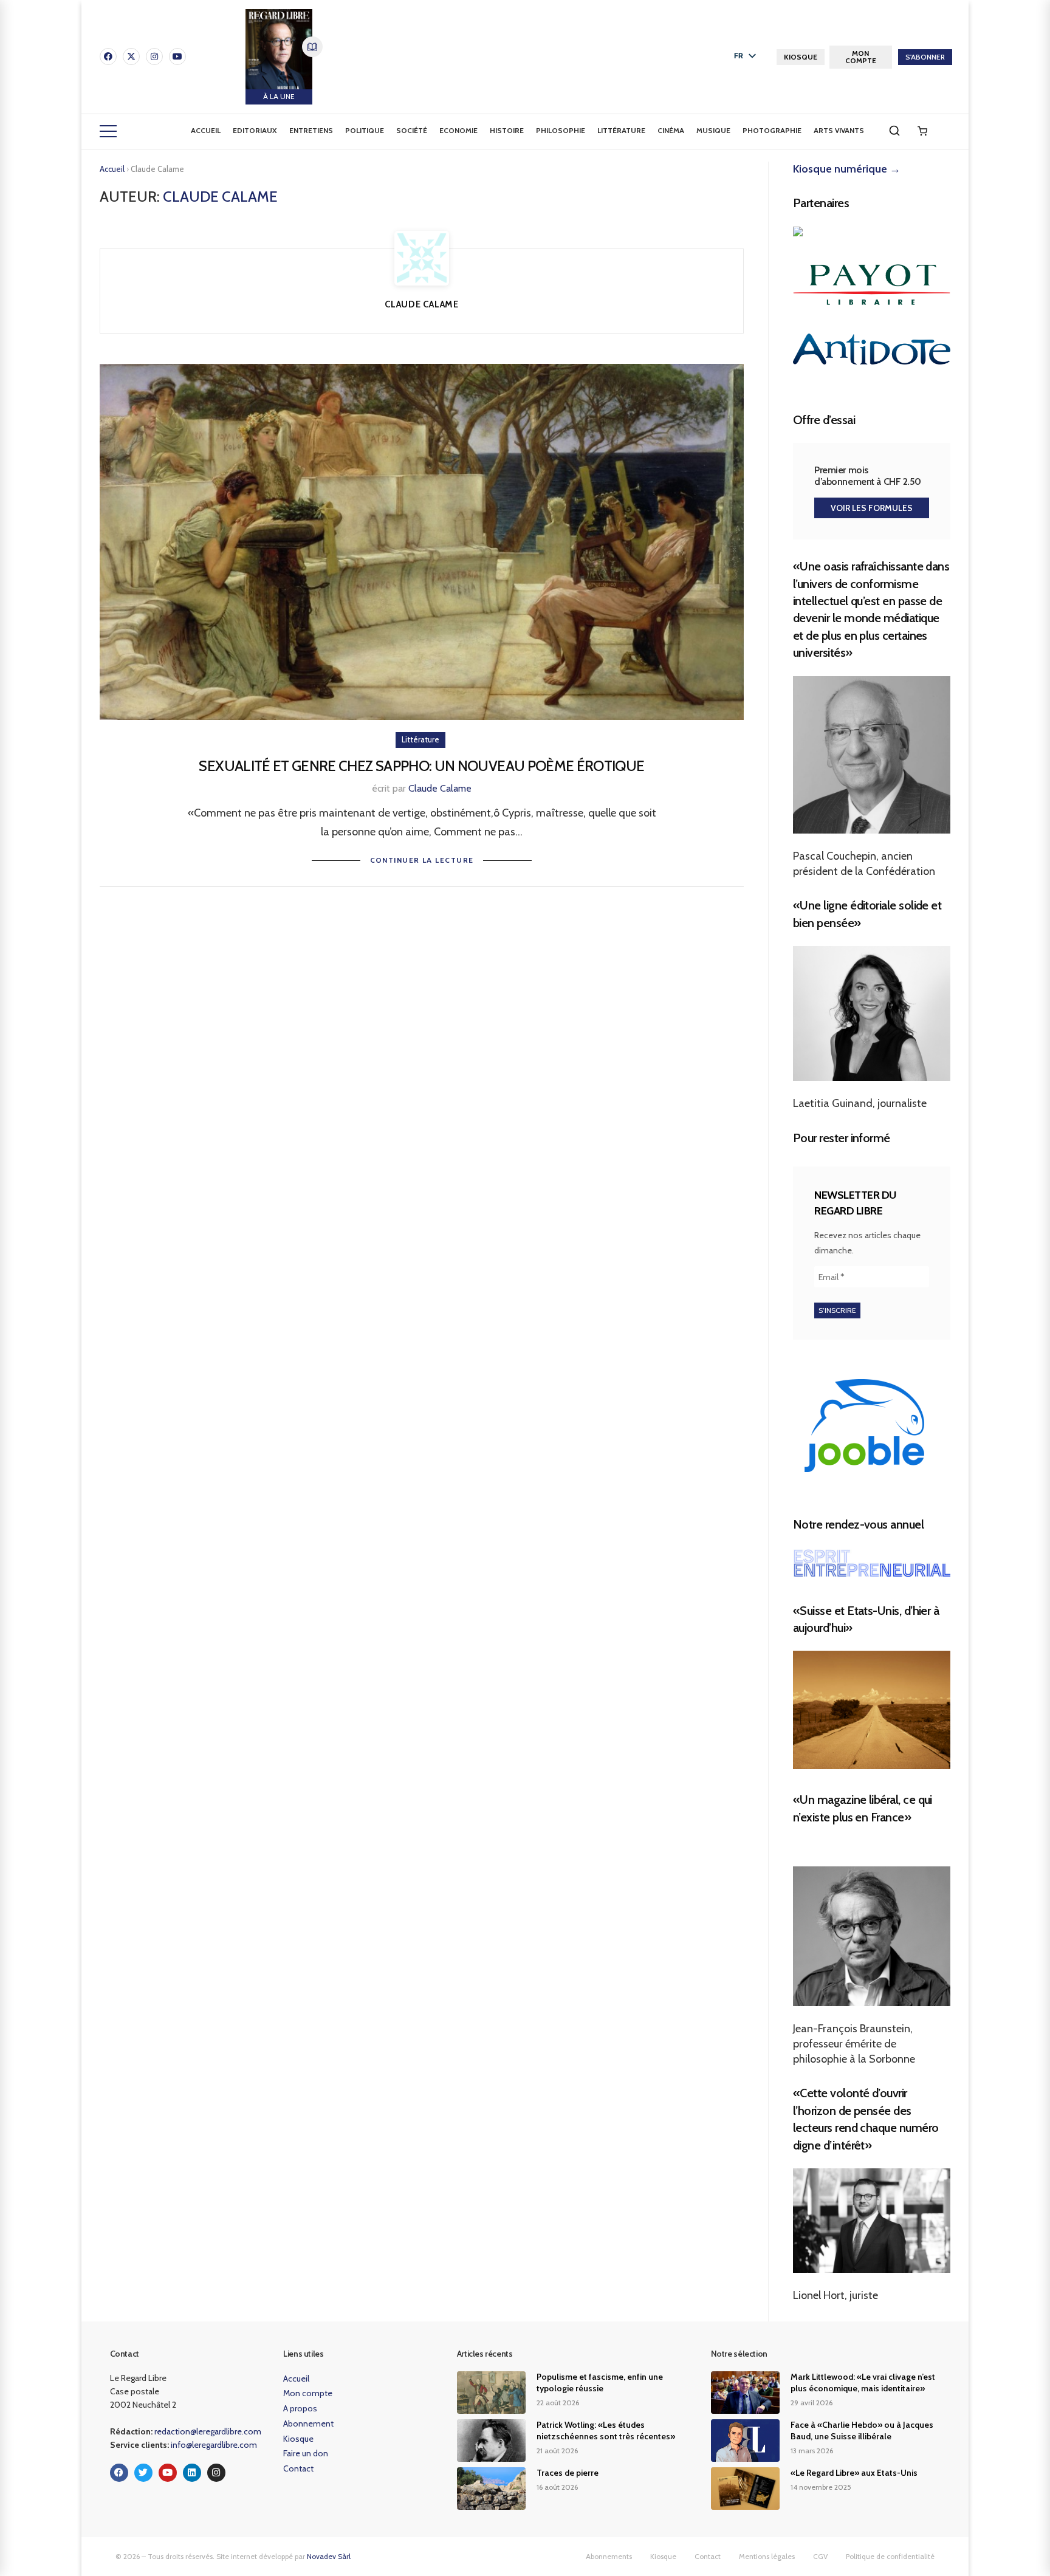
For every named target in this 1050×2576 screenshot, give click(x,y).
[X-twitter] (131, 57)
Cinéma (671, 130)
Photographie (772, 130)
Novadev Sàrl (329, 2556)
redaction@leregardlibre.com (208, 2431)
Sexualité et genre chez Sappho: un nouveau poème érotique (421, 766)
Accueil (206, 130)
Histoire (507, 130)
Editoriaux (255, 130)
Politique (365, 130)
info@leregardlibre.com (214, 2445)
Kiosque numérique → (847, 169)
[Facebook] (108, 57)
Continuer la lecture (422, 860)
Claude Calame (440, 788)
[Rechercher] (894, 131)
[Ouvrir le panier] (922, 131)
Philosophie (561, 130)
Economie (458, 130)
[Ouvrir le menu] (108, 131)
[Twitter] (143, 2473)
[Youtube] (177, 57)
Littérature (621, 130)
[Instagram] (154, 57)
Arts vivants (839, 130)
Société (412, 130)
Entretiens (311, 130)
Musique (713, 130)
